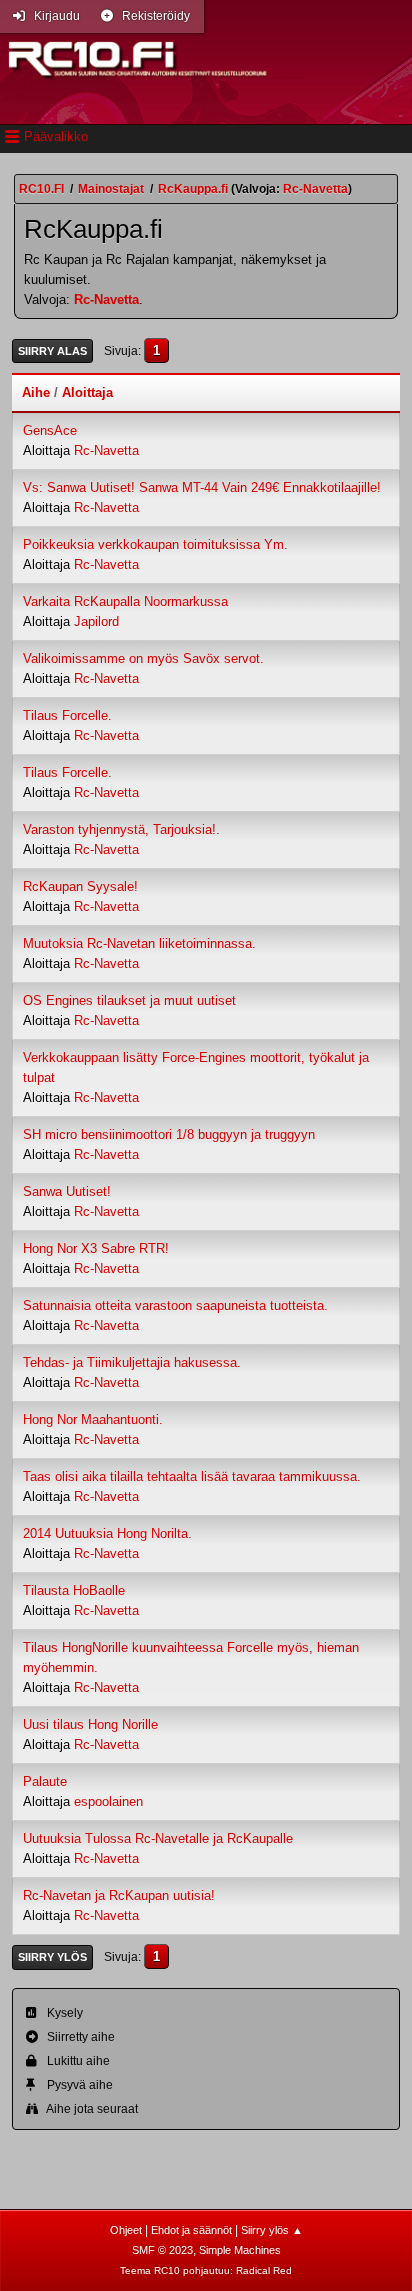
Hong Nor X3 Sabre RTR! (96, 1248)
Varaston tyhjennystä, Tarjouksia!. (121, 829)
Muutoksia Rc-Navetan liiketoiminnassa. (139, 943)
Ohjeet (126, 2230)
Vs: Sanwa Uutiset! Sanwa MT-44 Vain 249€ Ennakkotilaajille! (202, 487)
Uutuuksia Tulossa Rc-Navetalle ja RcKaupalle (158, 1838)
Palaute (45, 1781)
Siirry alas (52, 351)
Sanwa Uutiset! (67, 1191)
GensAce (50, 430)
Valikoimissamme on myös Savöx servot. (143, 658)
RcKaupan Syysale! (80, 886)
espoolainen (108, 1801)
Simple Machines (240, 2250)
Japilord (96, 621)
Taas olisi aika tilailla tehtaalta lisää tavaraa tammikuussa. (192, 1476)
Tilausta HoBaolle (74, 1590)
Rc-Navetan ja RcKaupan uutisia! (119, 1895)
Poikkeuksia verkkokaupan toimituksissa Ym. (155, 544)
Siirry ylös (52, 1957)
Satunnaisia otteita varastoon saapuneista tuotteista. (175, 1305)
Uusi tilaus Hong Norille (90, 1724)
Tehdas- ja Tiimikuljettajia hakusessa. (132, 1362)
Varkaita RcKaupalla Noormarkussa (125, 601)
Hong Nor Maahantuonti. (93, 1419)
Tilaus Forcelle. (67, 715)
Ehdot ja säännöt (191, 2230)
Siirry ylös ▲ (272, 2230)
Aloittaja (87, 392)
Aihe (36, 392)
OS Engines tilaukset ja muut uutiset (129, 1000)
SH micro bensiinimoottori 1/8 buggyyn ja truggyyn (169, 1134)
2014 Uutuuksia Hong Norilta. (107, 1533)
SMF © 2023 (162, 2250)
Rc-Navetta (106, 299)
